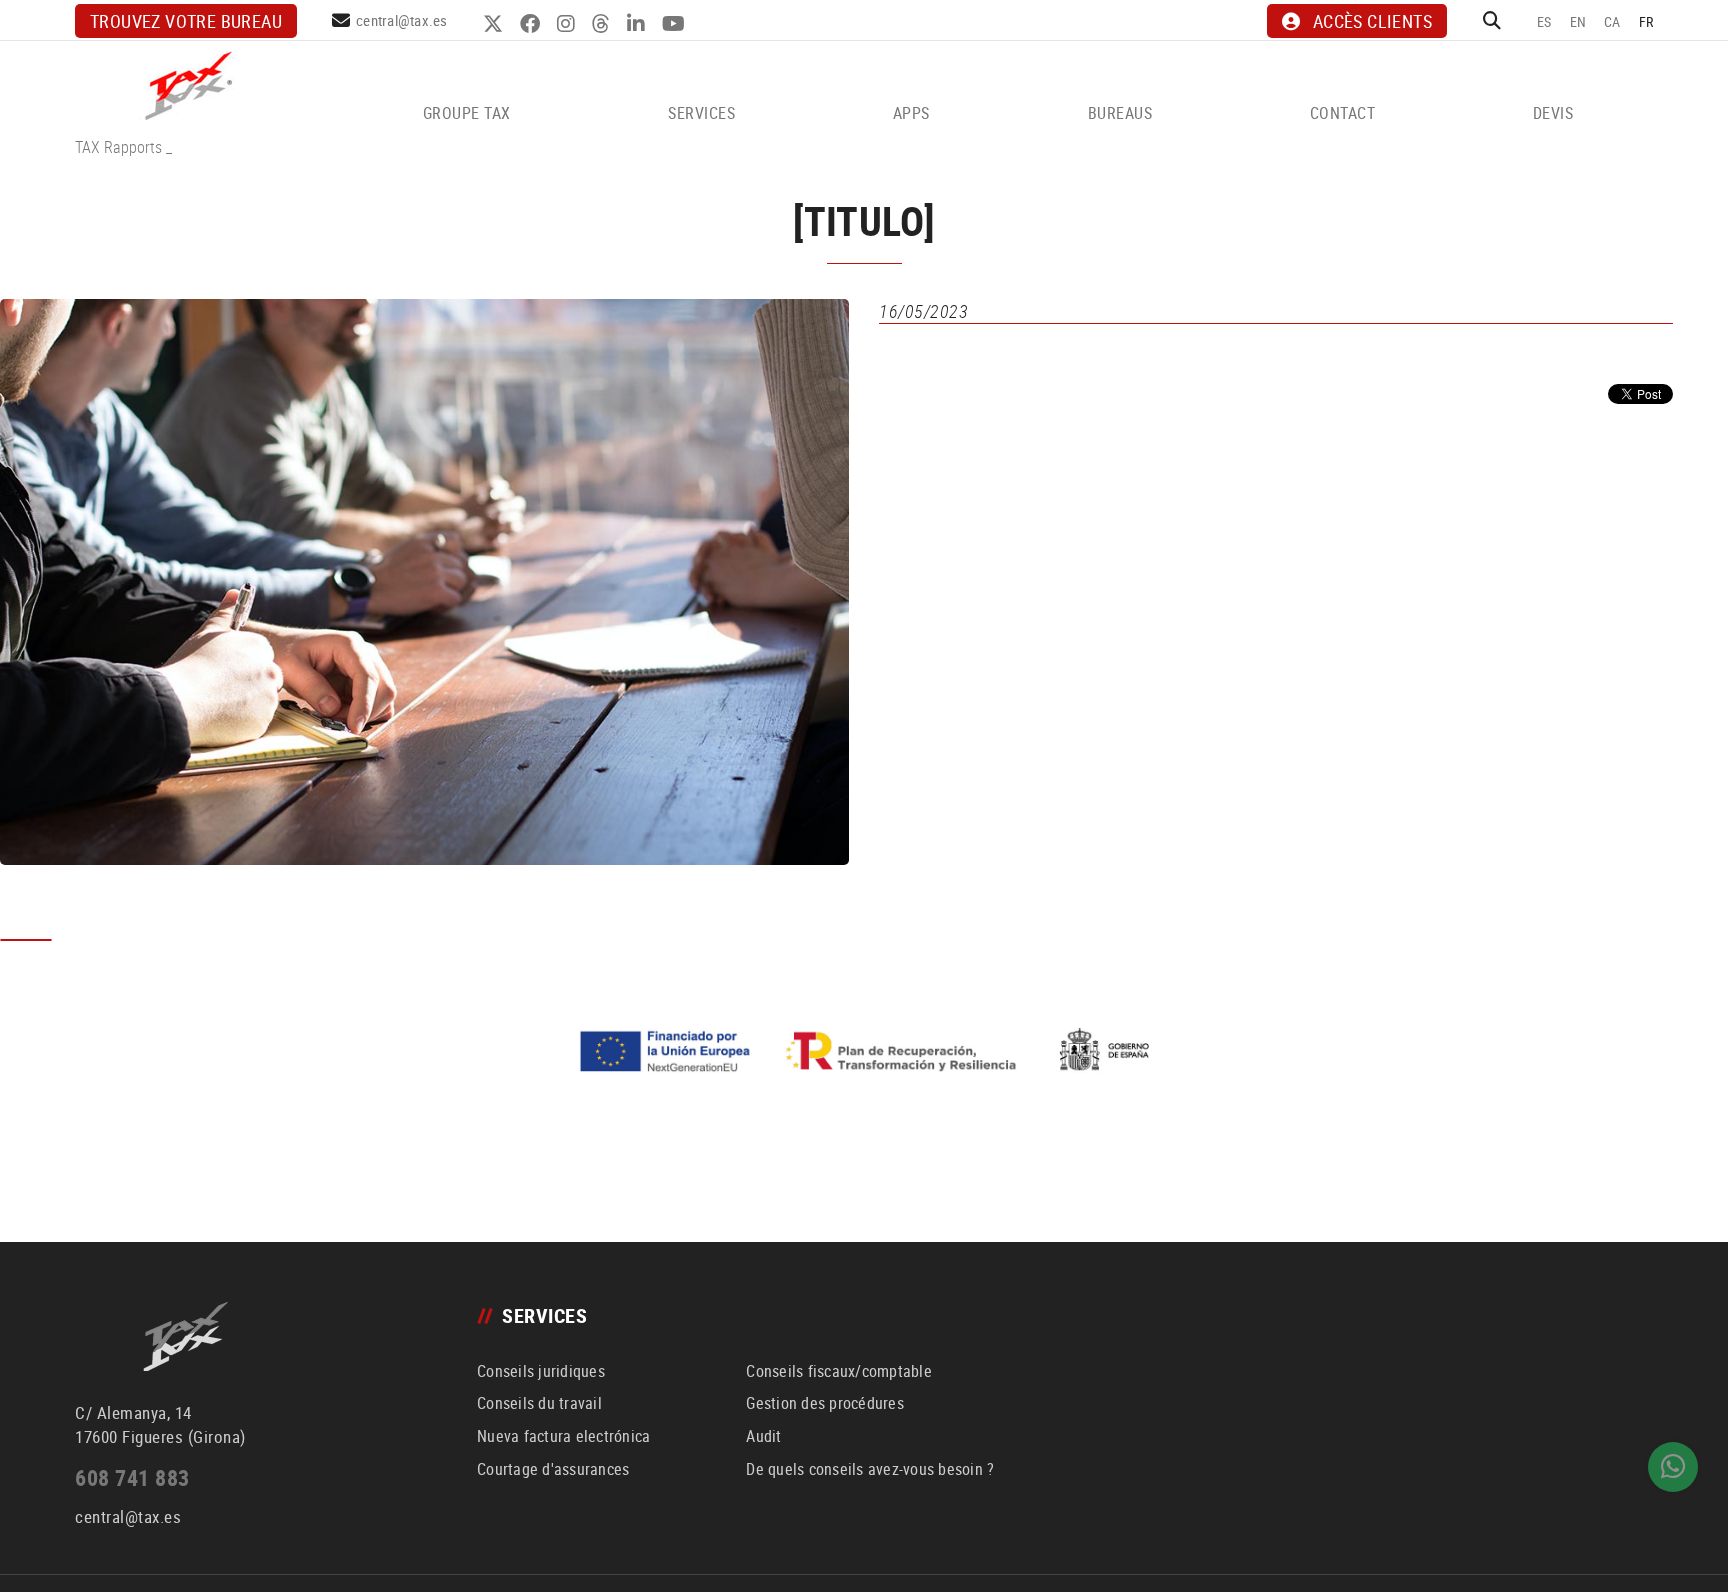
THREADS (603, 24)
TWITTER (495, 24)
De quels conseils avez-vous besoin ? (870, 1469)
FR (1646, 21)
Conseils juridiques (541, 1371)
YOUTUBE (676, 24)
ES (1544, 21)
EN (1578, 21)
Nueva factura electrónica (563, 1436)
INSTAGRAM (568, 24)
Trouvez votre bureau (186, 21)
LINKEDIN (638, 24)
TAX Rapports (118, 147)
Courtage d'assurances (553, 1469)
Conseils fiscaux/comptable (839, 1371)
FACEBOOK (532, 24)
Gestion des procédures (825, 1403)
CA (1612, 21)
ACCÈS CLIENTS (1372, 21)
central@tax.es (402, 20)
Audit (763, 1436)
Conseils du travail (539, 1403)
